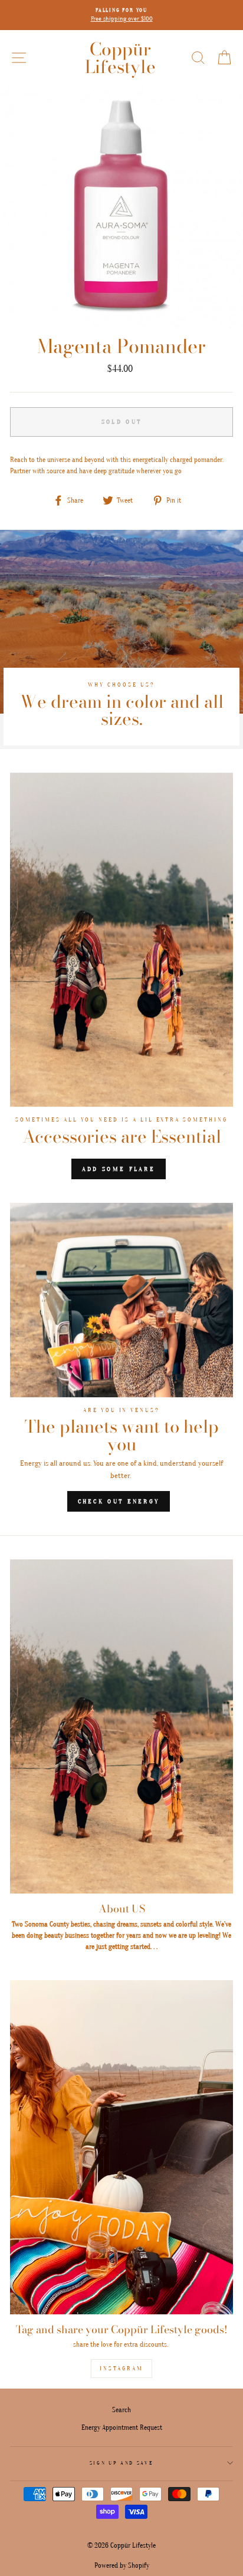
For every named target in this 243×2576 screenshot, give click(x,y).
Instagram (121, 2369)
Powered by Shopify (122, 2565)
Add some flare (119, 1169)
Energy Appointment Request (122, 2427)
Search (121, 2410)
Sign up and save (122, 2463)
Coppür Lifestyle (120, 58)
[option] (121, 15)
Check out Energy (119, 1501)
